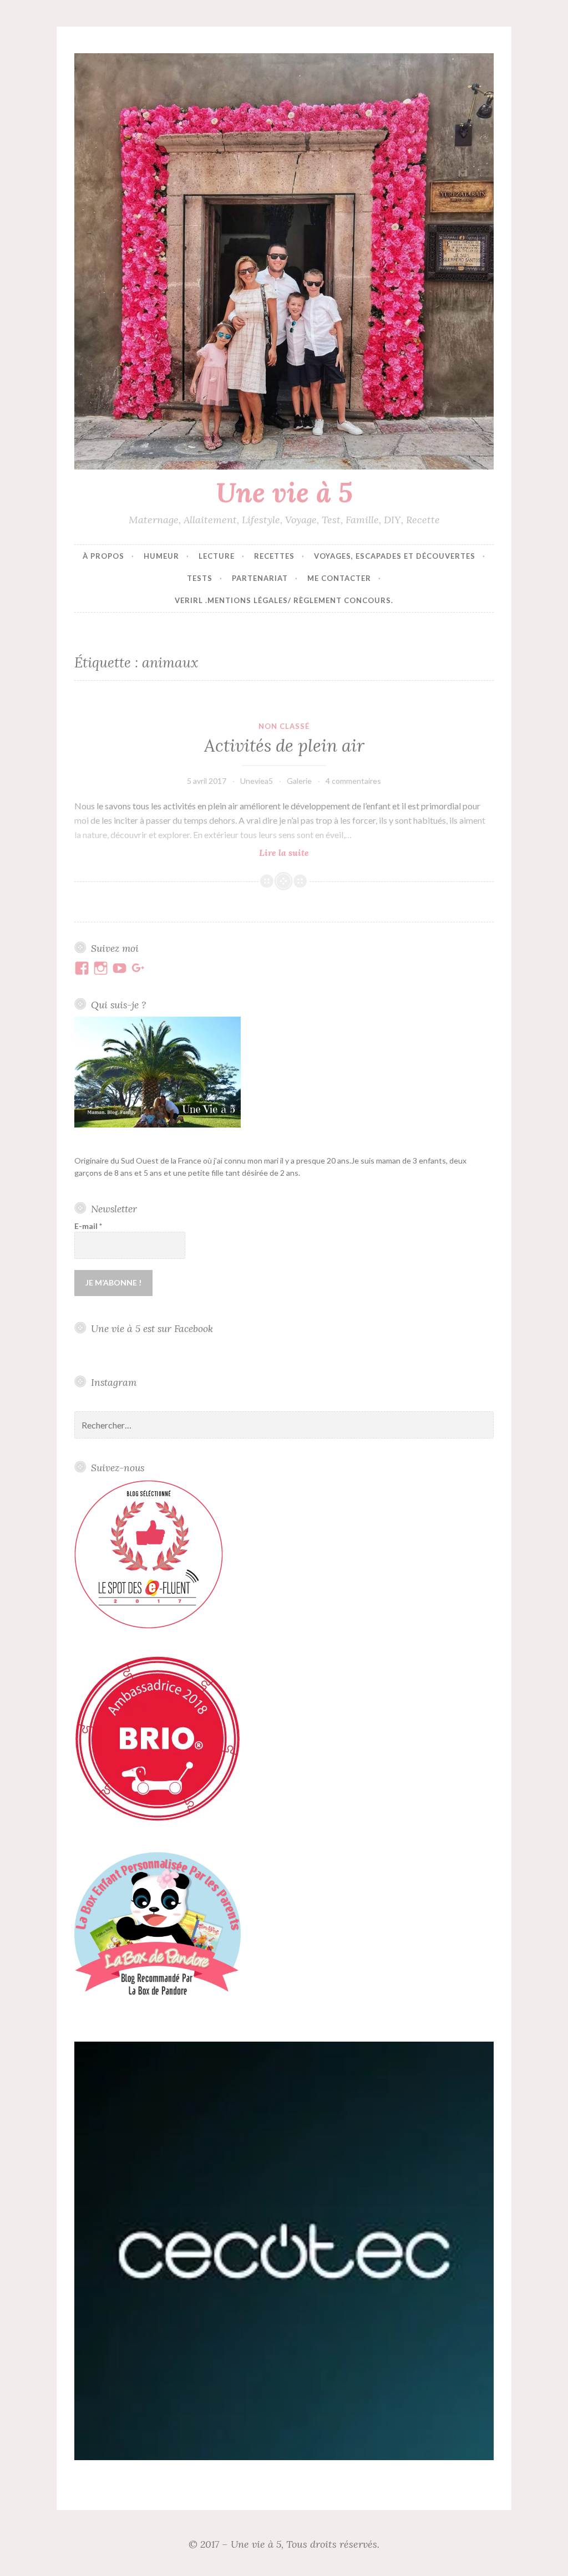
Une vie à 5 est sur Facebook (152, 1328)
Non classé (284, 726)
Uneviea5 (257, 781)
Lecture (217, 556)
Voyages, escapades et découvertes (395, 556)
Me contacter (339, 578)
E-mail (88, 1226)
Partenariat (260, 578)
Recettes (274, 556)
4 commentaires (353, 781)
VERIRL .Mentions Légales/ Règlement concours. (284, 600)
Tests (200, 578)
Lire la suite (302, 853)
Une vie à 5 (284, 492)
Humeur (161, 556)
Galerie (299, 781)
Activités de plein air (284, 746)
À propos (103, 556)
